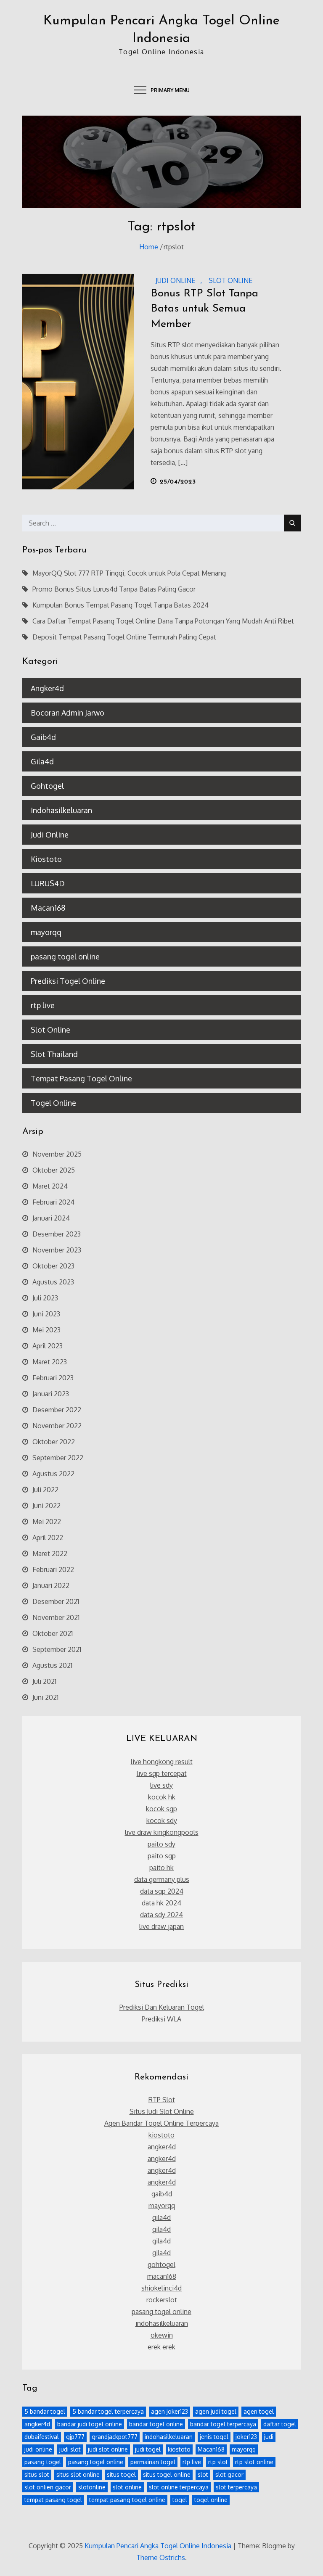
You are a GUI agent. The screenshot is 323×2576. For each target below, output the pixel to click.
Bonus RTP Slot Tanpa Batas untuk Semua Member (204, 309)
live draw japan (161, 1926)
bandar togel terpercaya (223, 2424)
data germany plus (162, 1879)
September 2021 (57, 1649)
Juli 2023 (45, 1298)
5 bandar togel (45, 2411)
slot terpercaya (236, 2487)
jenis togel (214, 2437)
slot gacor (229, 2474)
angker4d (162, 2147)
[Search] (292, 523)
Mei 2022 (47, 1522)
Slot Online (230, 280)
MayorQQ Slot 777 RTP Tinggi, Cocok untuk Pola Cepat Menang (129, 573)
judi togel (148, 2449)
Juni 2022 (46, 1506)
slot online (127, 2487)
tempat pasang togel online (127, 2500)
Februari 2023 (53, 1378)
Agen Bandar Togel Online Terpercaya (161, 2123)
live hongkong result (162, 1762)
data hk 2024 (161, 1903)
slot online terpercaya (179, 2487)
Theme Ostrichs (161, 2558)
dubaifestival (42, 2437)
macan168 (162, 2276)
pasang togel (43, 2462)
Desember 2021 (56, 1601)
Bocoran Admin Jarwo (68, 713)
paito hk (161, 1868)
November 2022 (57, 1426)
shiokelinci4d (161, 2288)
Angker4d (47, 688)
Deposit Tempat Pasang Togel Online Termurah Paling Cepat (124, 637)
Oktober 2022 (54, 1442)
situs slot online (78, 2474)
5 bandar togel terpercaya (108, 2411)
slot (203, 2474)
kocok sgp (161, 1809)
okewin (162, 2335)
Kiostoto (46, 859)
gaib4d (162, 2194)
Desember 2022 (57, 1410)
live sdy (161, 1785)
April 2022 (48, 1538)
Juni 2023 (46, 1314)
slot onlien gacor (48, 2487)
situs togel (121, 2474)
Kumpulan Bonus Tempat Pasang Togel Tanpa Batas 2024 (120, 605)
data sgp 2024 (162, 1891)
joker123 (246, 2437)
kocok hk (162, 1797)
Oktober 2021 (53, 1633)
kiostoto (161, 2135)
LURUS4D (48, 883)
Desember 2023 (57, 1234)
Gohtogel (47, 786)
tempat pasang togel (53, 2500)
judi (269, 2437)
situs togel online (167, 2474)
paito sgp (162, 1856)
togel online (211, 2500)
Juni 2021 (45, 1697)
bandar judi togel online (90, 2424)
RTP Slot (162, 2100)
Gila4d (42, 761)
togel (180, 2500)
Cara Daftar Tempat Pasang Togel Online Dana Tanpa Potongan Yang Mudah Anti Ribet (163, 621)
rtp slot (218, 2462)
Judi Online (175, 280)
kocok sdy (162, 1820)
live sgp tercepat (162, 1773)
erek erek (161, 2347)
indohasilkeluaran (162, 2323)
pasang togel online (65, 956)
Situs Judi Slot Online (162, 2111)
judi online (38, 2449)
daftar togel (280, 2424)
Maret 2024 (50, 1186)
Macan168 (48, 908)
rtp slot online (254, 2462)
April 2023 (48, 1346)
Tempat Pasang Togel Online (81, 1078)
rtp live (43, 1005)
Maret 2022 (50, 1554)
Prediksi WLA (161, 2019)
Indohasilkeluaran (61, 810)
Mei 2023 (46, 1330)
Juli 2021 (44, 1681)
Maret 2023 (50, 1362)
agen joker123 (169, 2411)
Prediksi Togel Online (68, 981)
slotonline (92, 2487)
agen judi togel (216, 2411)
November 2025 (57, 1154)
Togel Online (53, 1103)
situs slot (37, 2474)
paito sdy (161, 1844)
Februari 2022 (53, 1569)
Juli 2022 (45, 1490)
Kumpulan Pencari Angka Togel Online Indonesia (158, 2546)
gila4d (161, 2217)
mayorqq (46, 932)
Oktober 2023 (53, 1266)
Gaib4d (43, 737)
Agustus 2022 (53, 1474)
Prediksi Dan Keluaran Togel (162, 2007)
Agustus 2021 (52, 1665)
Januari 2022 (51, 1585)
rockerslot (162, 2300)
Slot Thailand (54, 1054)
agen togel (259, 2411)
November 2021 (56, 1617)
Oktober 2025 (54, 1170)
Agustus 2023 (53, 1282)
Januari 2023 (51, 1394)
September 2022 (58, 1458)
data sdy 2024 (161, 1915)
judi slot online (108, 2449)
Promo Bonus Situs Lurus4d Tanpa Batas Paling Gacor (114, 589)
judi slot (70, 2449)
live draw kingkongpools (162, 1832)
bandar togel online (156, 2424)
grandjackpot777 (115, 2437)
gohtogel (161, 2264)
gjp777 (75, 2437)
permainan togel (153, 2462)
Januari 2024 (51, 1218)
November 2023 (57, 1250)
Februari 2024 (53, 1202)
